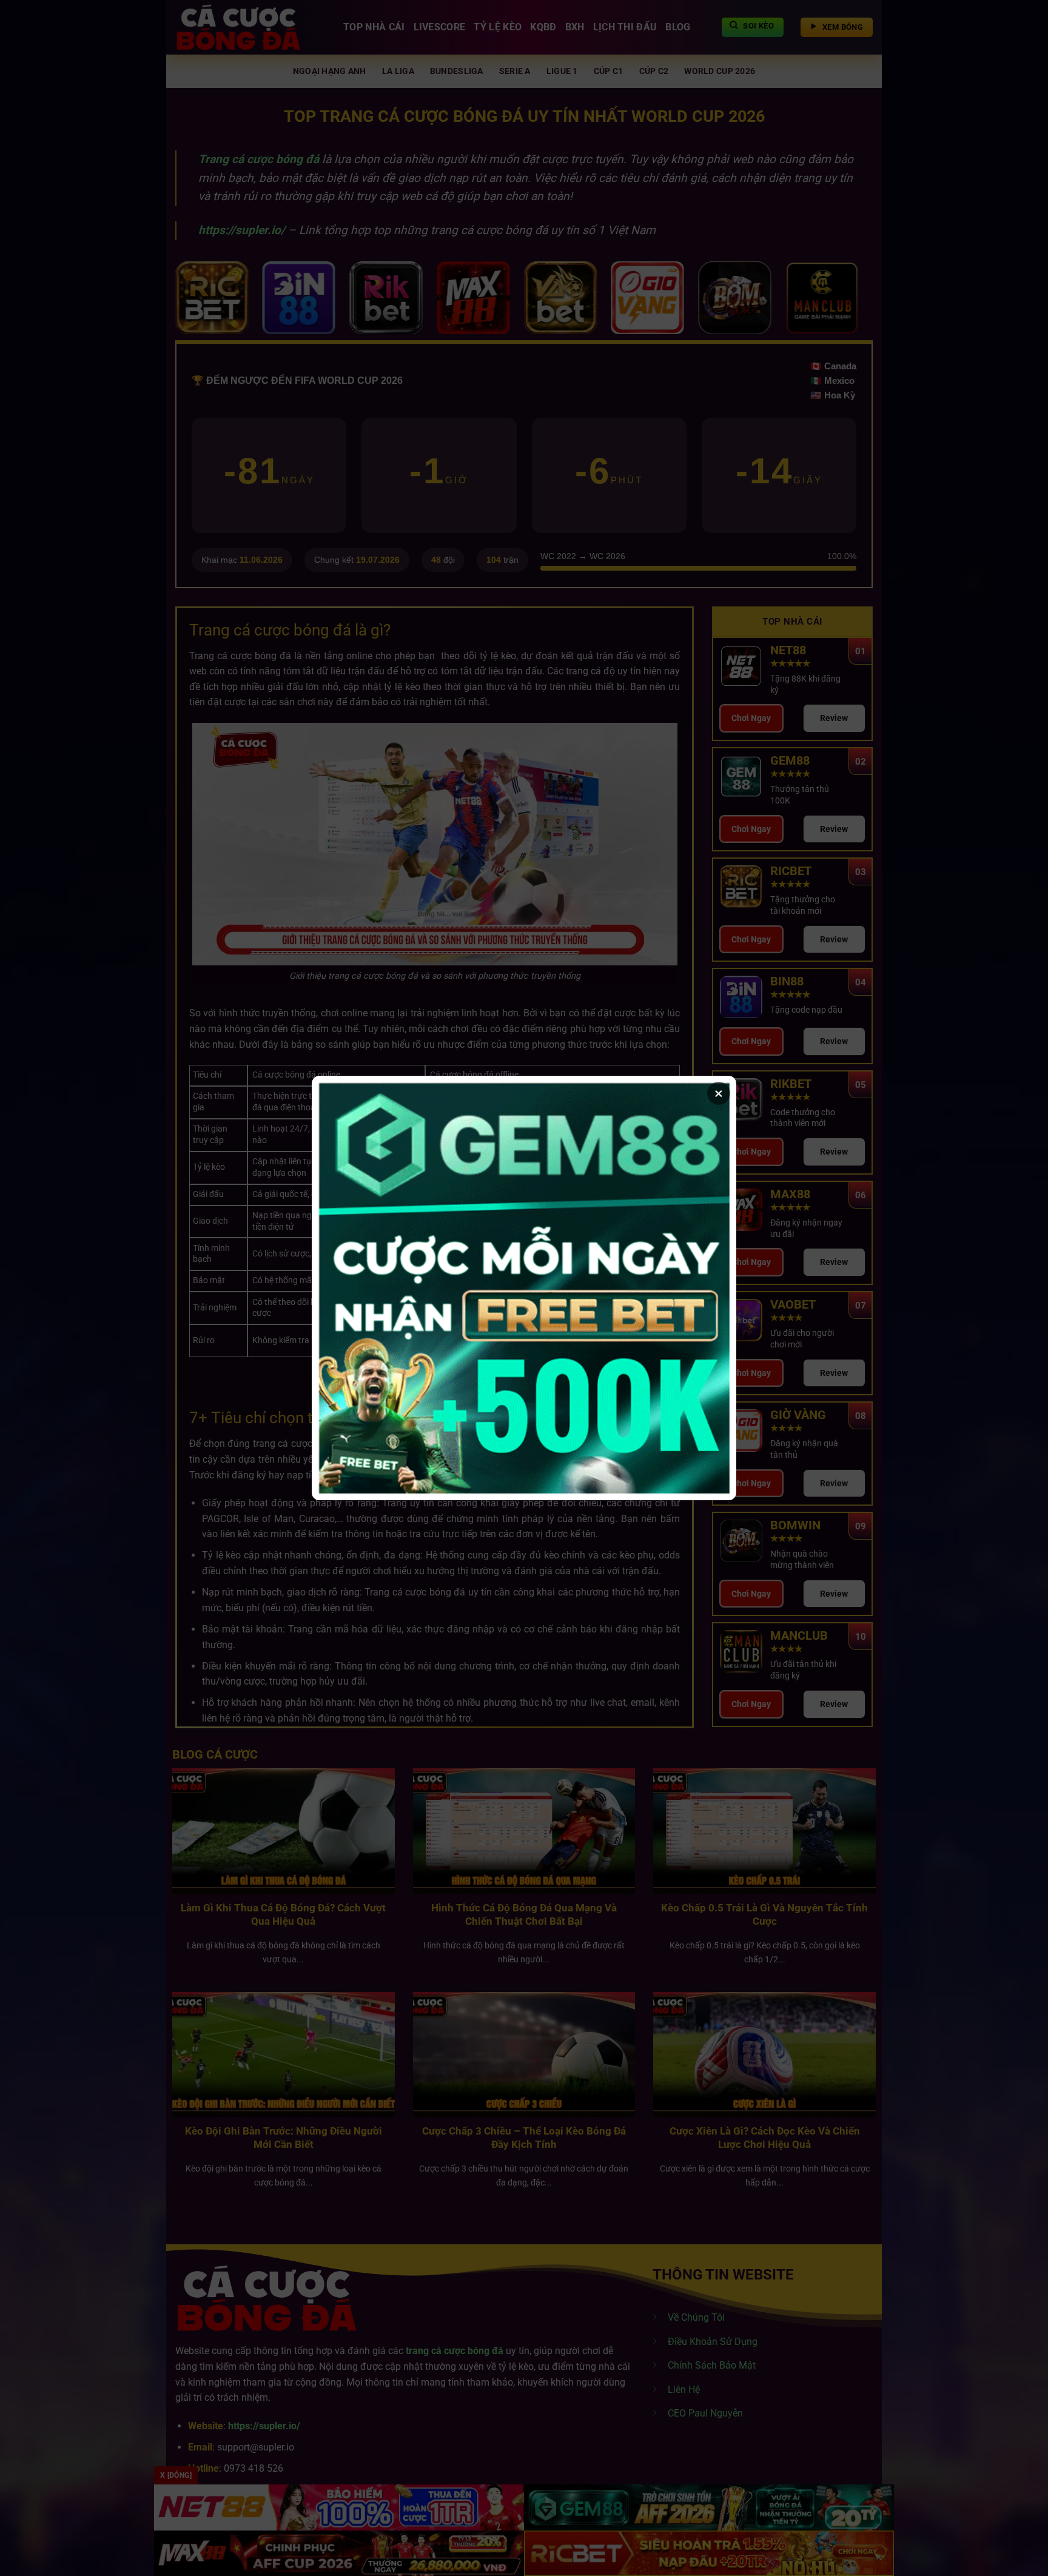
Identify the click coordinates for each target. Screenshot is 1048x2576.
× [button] (719, 1093)
